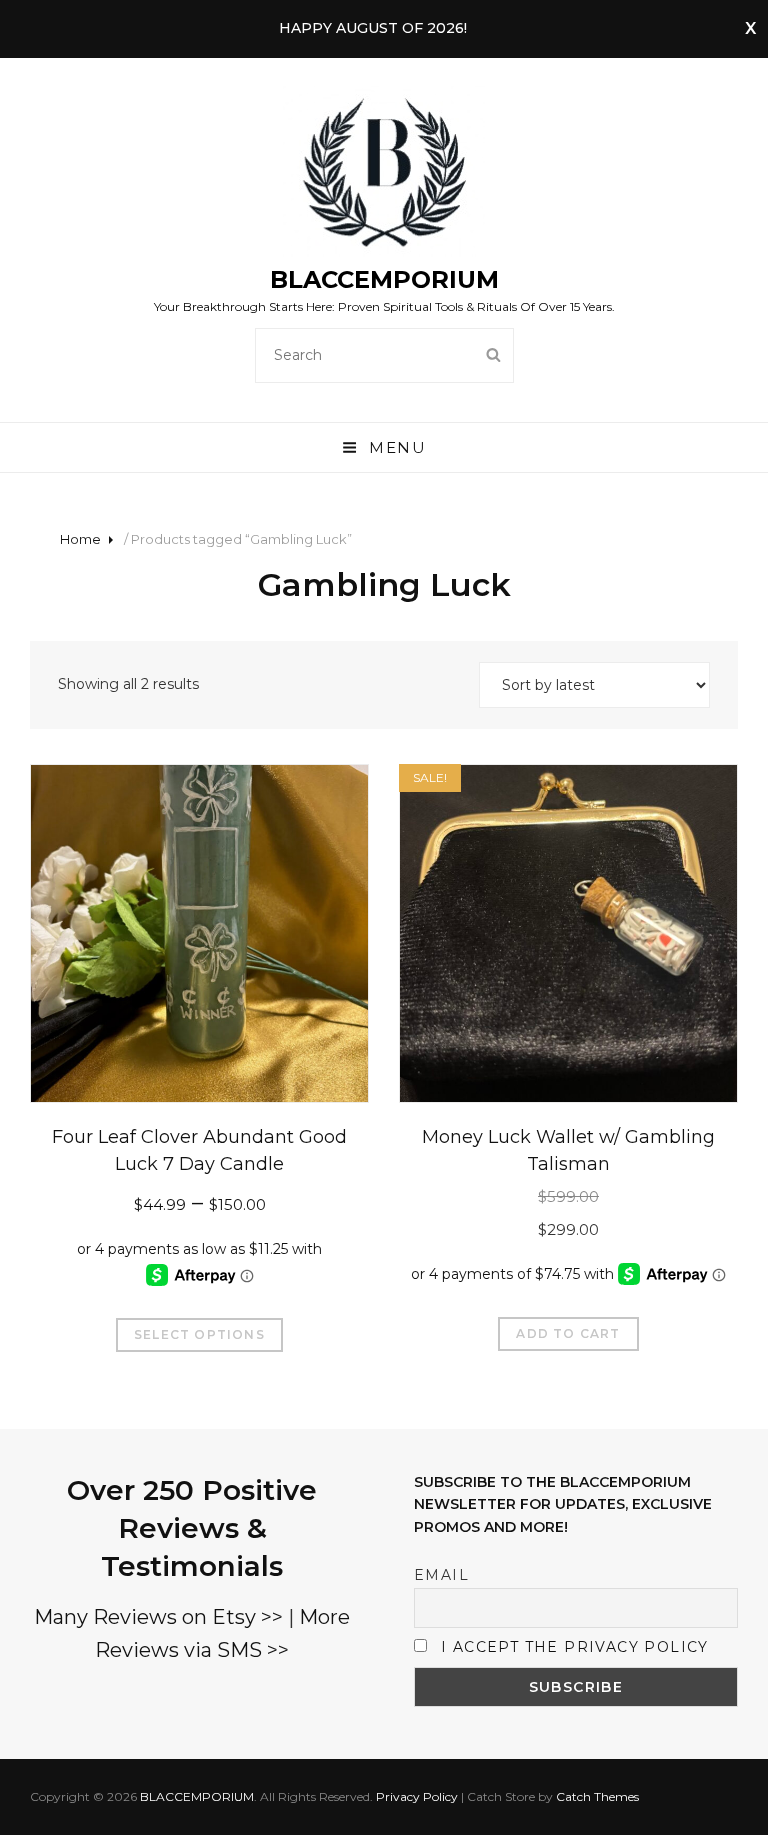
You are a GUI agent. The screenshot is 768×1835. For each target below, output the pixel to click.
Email (441, 1575)
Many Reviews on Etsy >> (158, 1617)
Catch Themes (597, 1796)
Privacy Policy (417, 1796)
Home (80, 539)
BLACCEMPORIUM (384, 279)
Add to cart (568, 1333)
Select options (199, 1334)
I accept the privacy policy (575, 1647)
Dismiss (750, 29)
